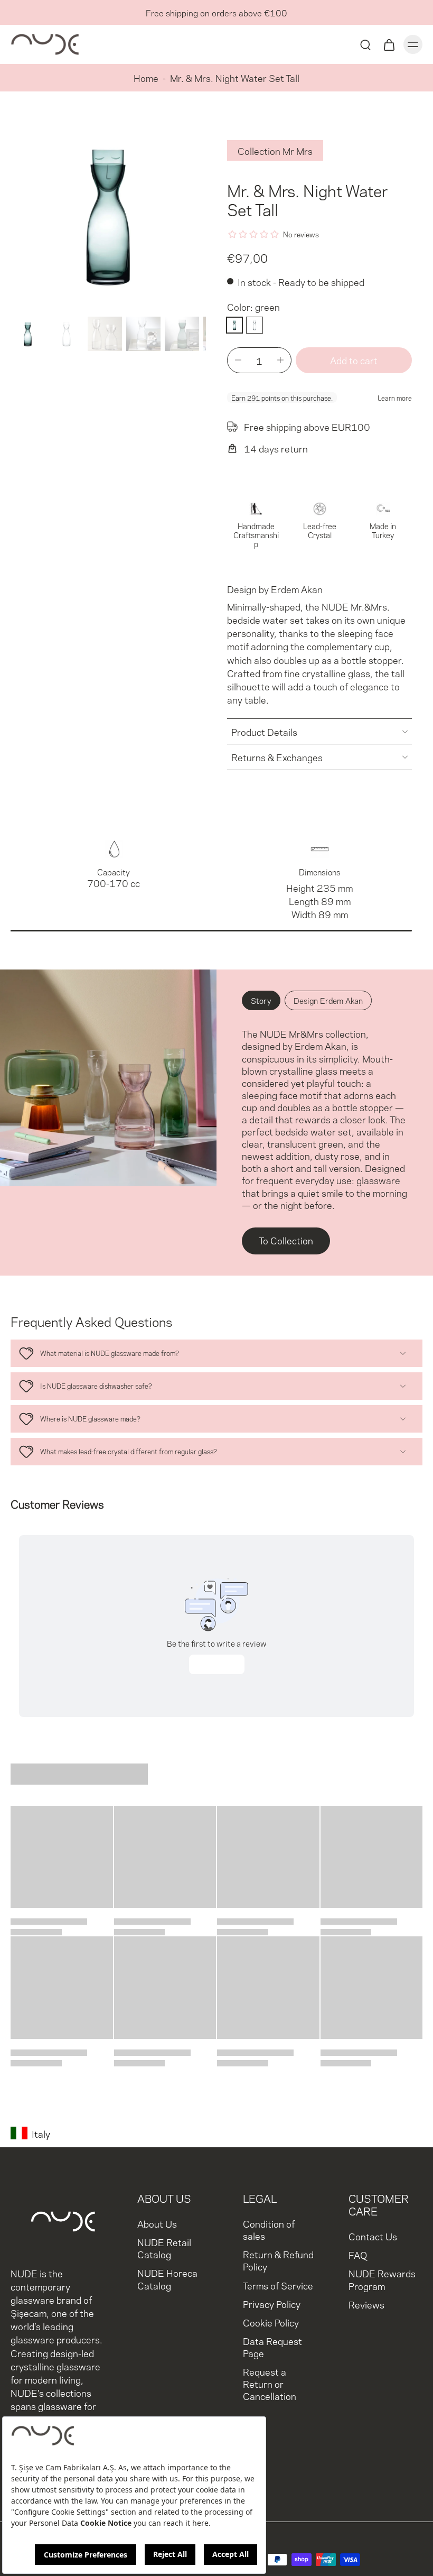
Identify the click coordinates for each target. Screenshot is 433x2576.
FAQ (358, 2254)
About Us (157, 2223)
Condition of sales (269, 2229)
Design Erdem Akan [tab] (328, 1000)
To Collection (286, 1240)
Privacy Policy (272, 2303)
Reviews (366, 2303)
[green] (234, 325)
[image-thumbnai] (28, 334)
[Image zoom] (108, 215)
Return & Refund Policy (278, 2260)
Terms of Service (278, 2284)
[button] (354, 360)
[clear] (255, 325)
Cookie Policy (271, 2321)
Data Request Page (272, 2346)
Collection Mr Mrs (275, 150)
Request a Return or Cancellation (270, 2383)
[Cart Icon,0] (389, 44)
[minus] (238, 360)
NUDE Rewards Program (382, 2279)
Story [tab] (261, 1000)
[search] (365, 44)
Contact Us (373, 2236)
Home (146, 77)
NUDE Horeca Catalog (167, 2278)
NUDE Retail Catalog (164, 2248)
